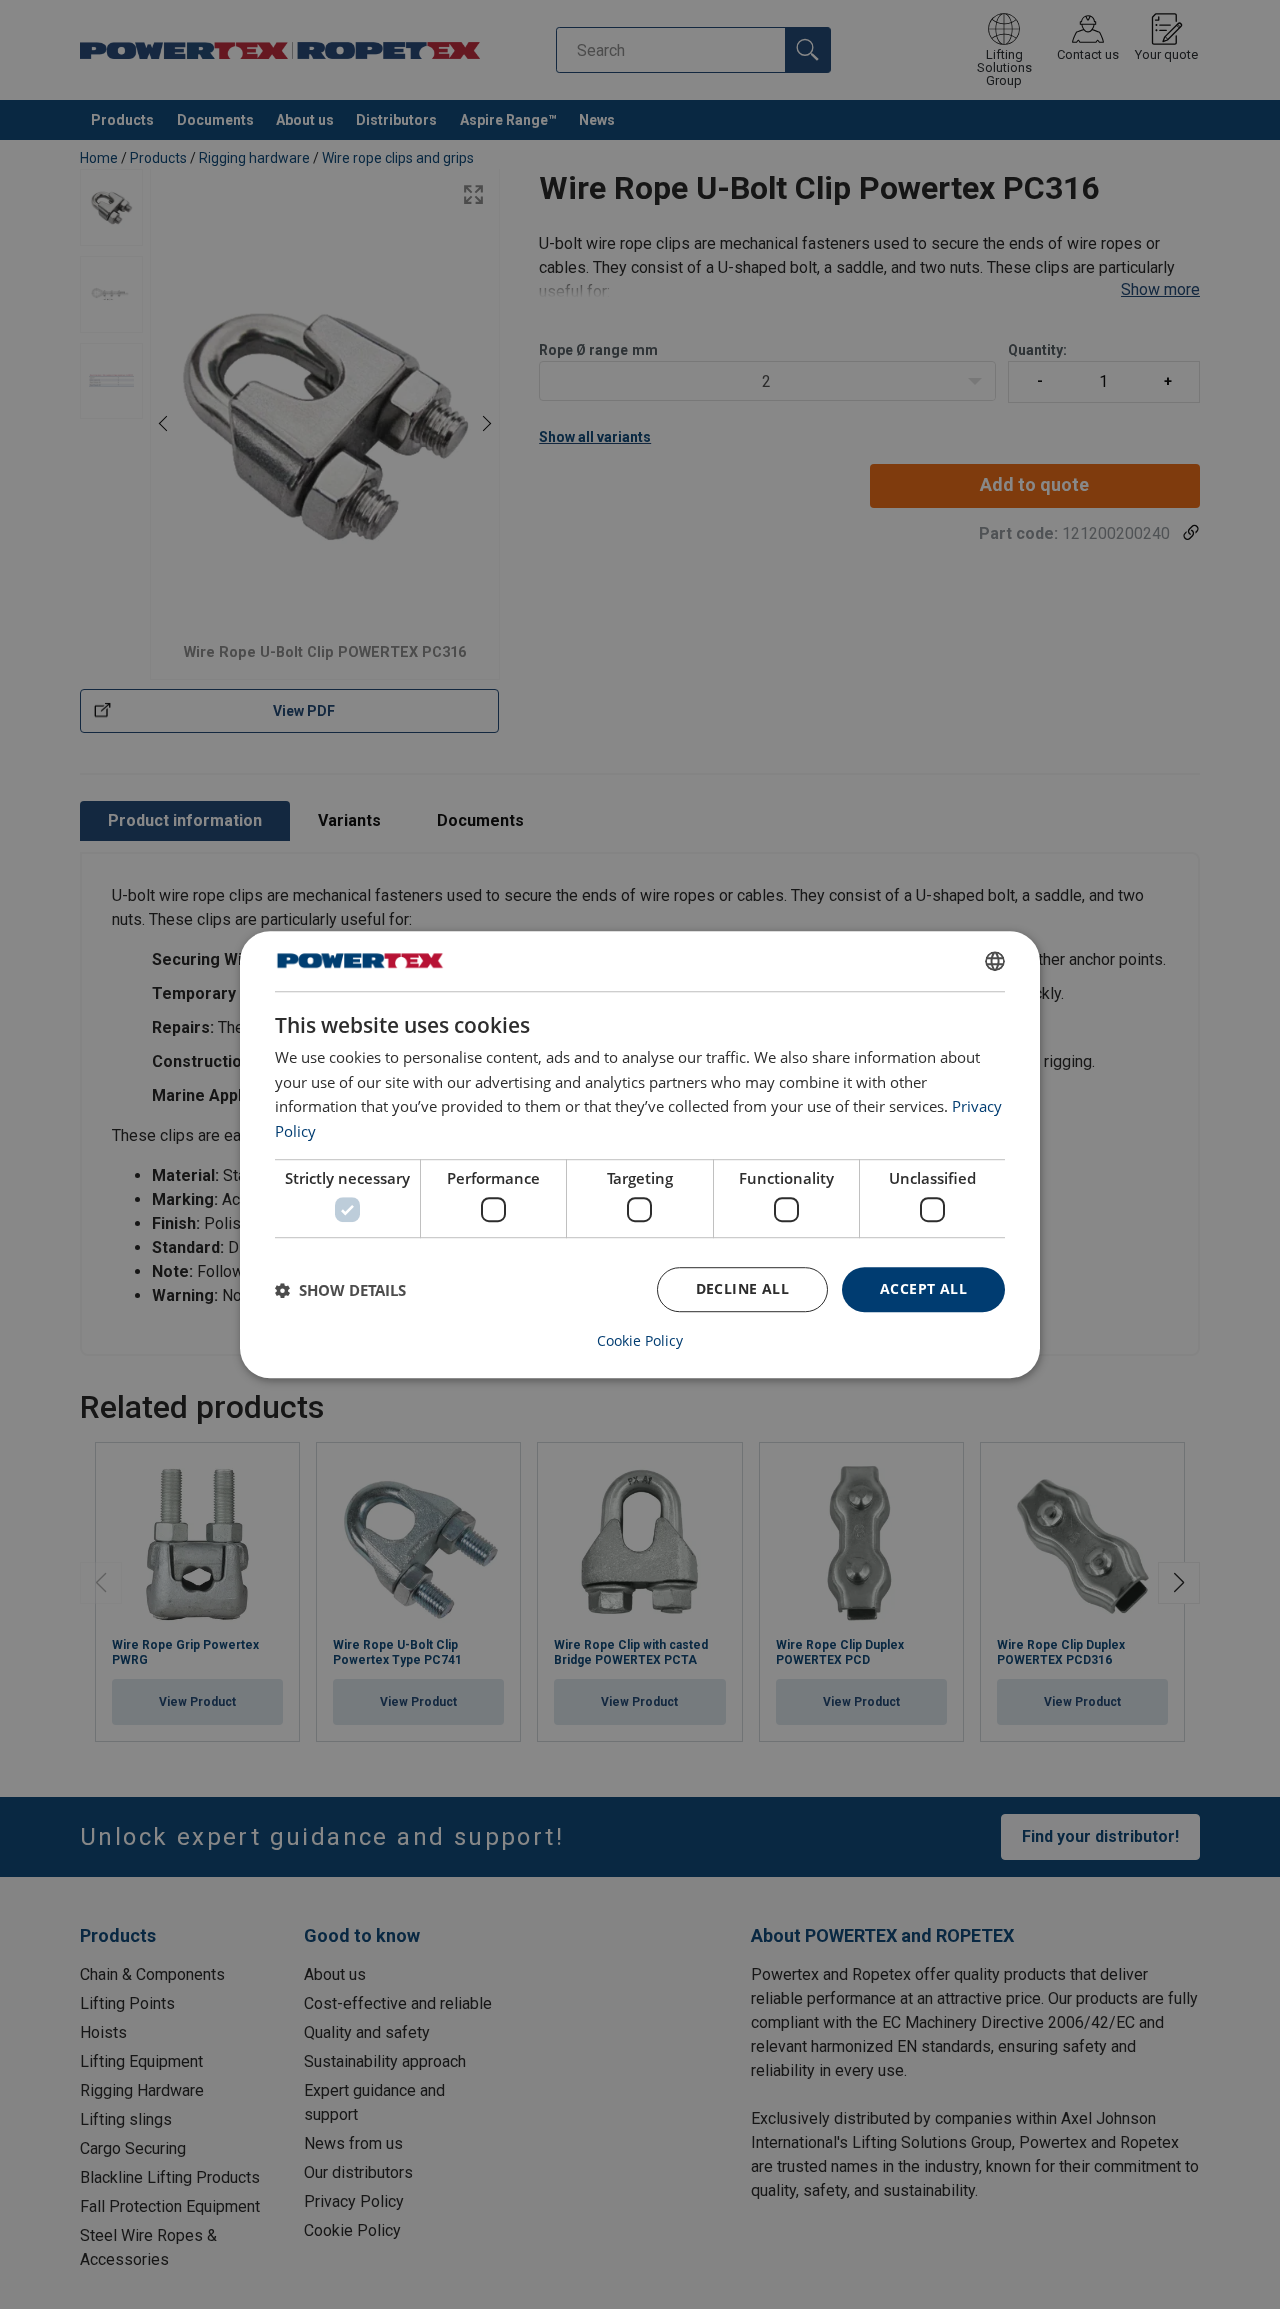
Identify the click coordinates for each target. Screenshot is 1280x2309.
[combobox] (995, 961)
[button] (340, 1290)
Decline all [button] (742, 1289)
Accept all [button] (923, 1289)
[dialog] (640, 1155)
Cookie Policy (640, 1341)
